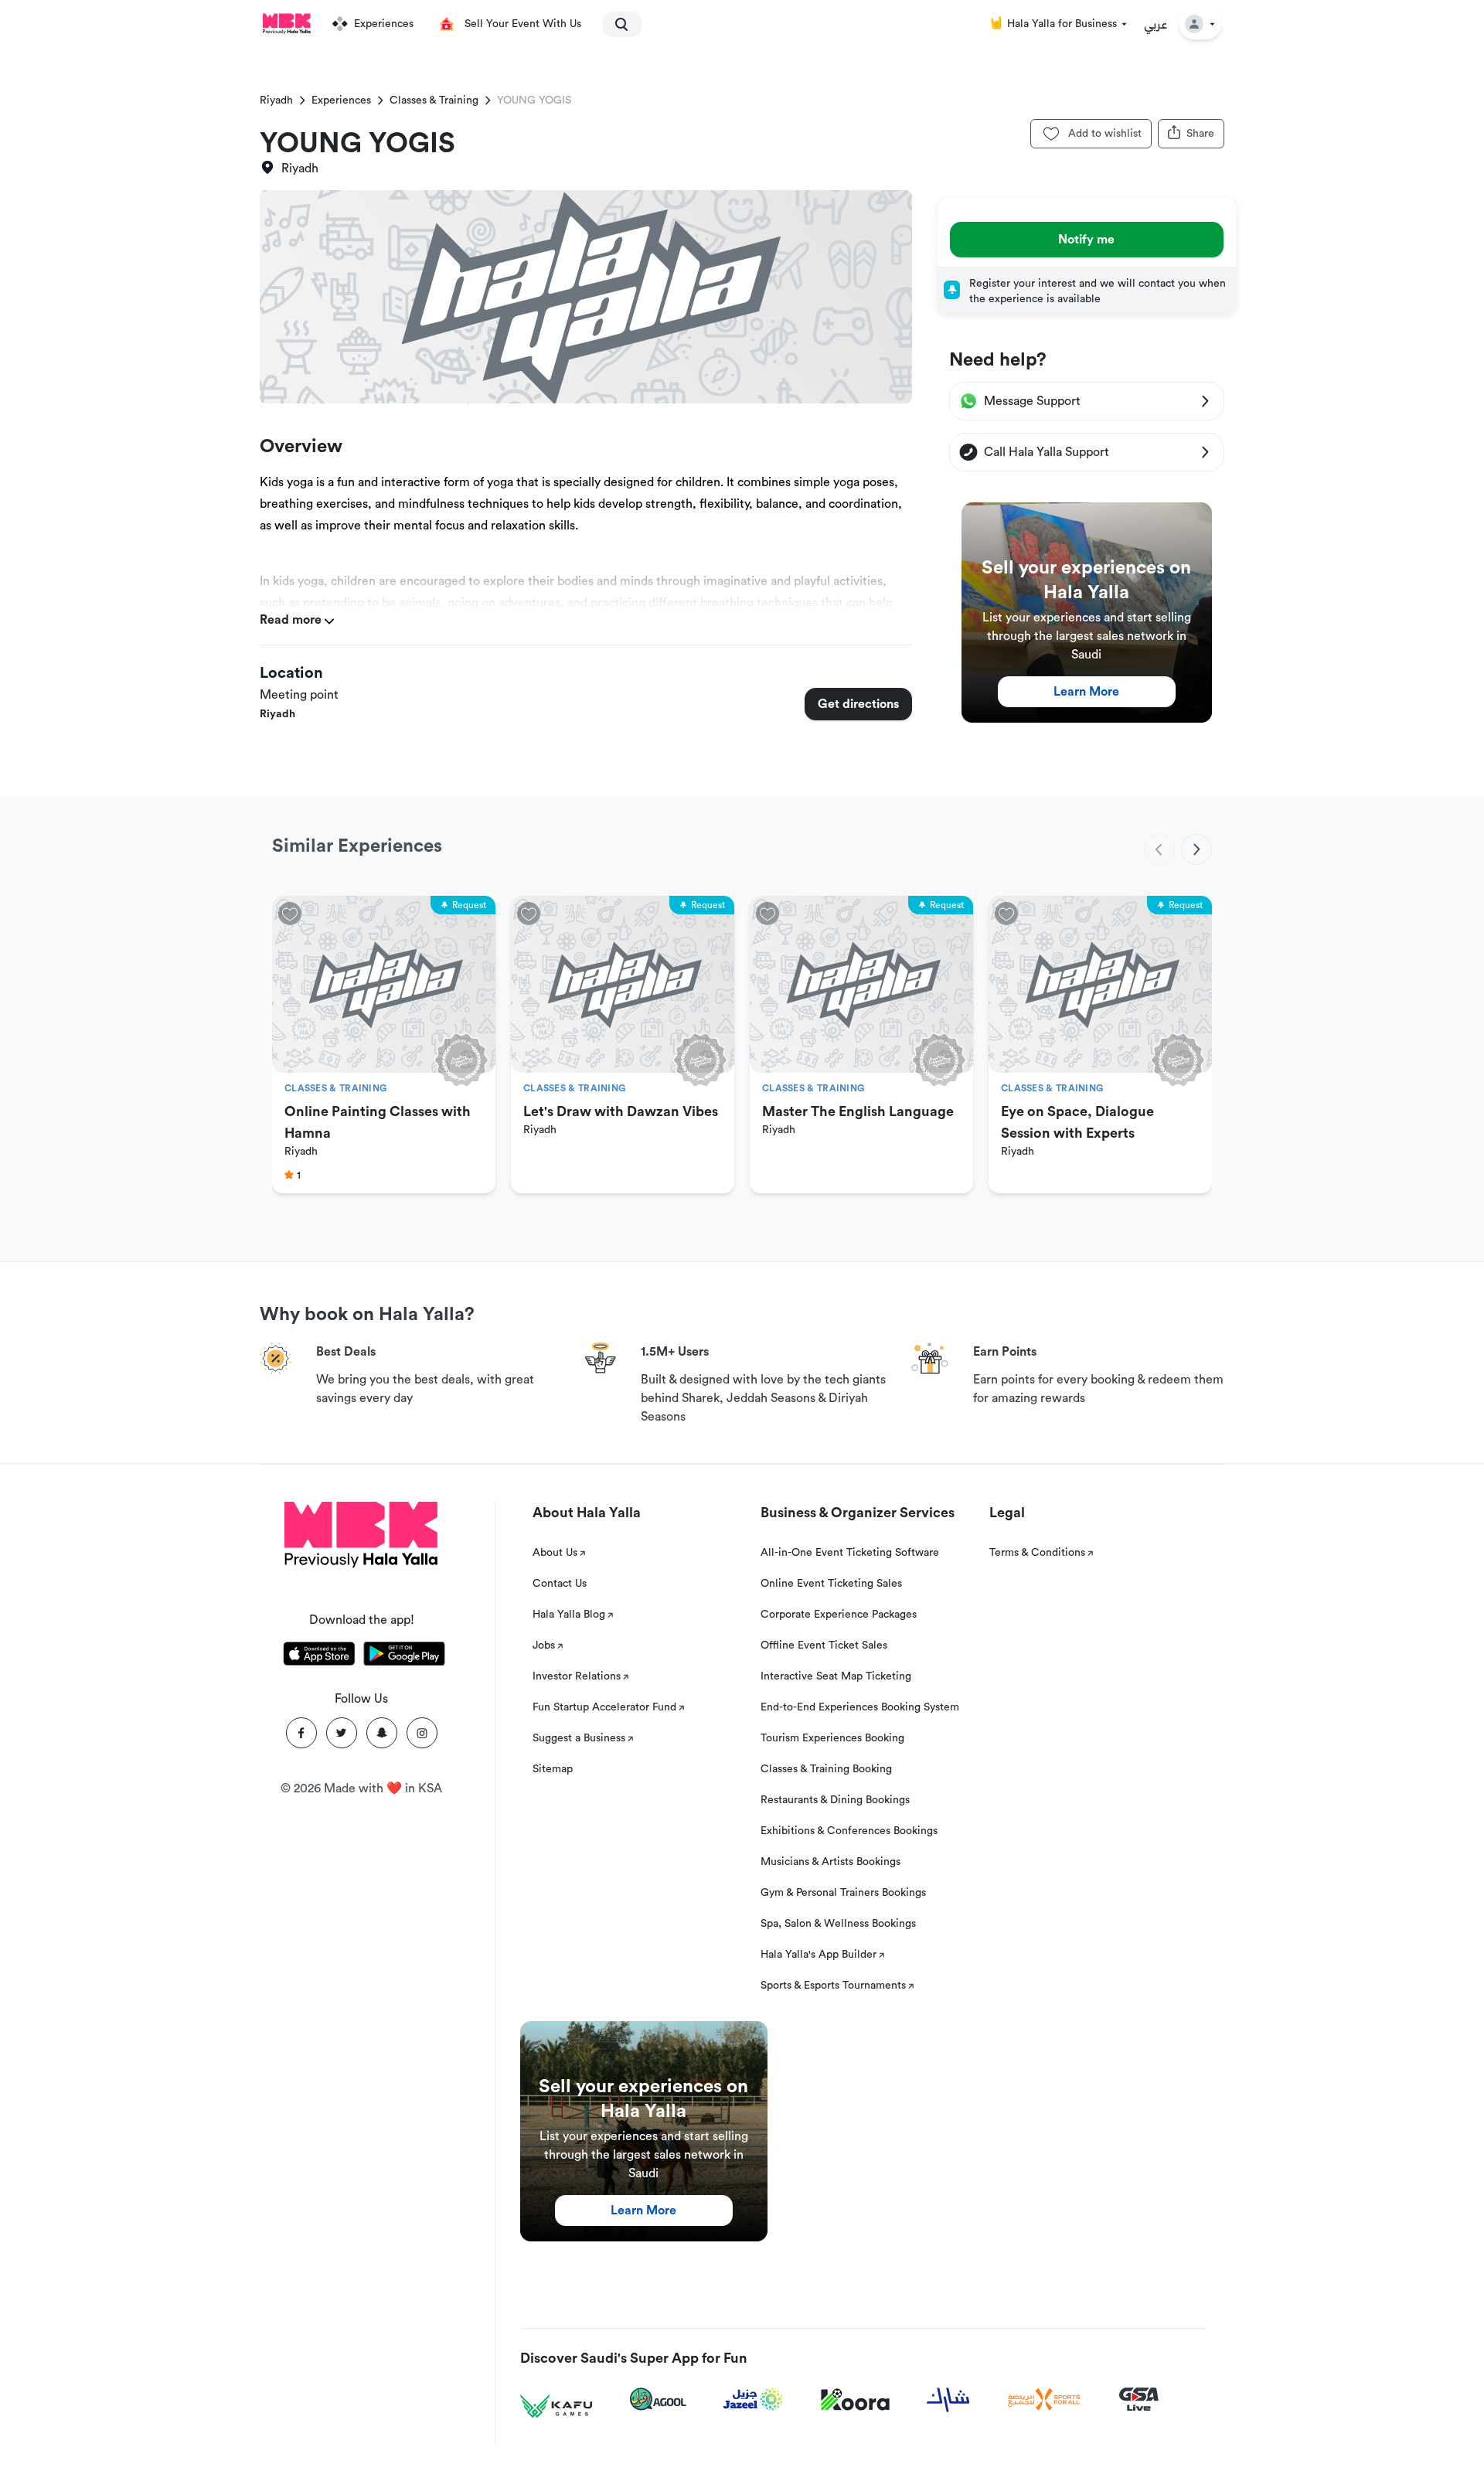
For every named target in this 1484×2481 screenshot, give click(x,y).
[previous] (1159, 849)
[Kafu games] (556, 2406)
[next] (1196, 849)
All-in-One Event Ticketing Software (850, 1553)
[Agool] (658, 2399)
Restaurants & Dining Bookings (835, 1800)
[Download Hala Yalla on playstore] (404, 1656)
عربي (1156, 24)
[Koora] (855, 2400)
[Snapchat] (382, 1733)
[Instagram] (422, 1733)
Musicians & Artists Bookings (830, 1862)
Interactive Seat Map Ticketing (836, 1676)
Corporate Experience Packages (839, 1615)
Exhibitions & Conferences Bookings (849, 1831)
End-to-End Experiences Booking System (860, 1707)
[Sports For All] (1044, 2399)
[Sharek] (948, 2400)
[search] (615, 24)
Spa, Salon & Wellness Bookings (838, 1924)
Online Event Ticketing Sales (831, 1584)
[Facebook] (301, 1733)
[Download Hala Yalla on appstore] (319, 1656)
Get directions (858, 704)
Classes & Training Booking (826, 1769)
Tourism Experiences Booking (832, 1738)
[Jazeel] (754, 2399)
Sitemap (553, 1769)
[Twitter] (342, 1733)
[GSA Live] (1139, 2399)
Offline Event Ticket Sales (824, 1645)
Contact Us (560, 1584)
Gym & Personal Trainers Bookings (843, 1893)
